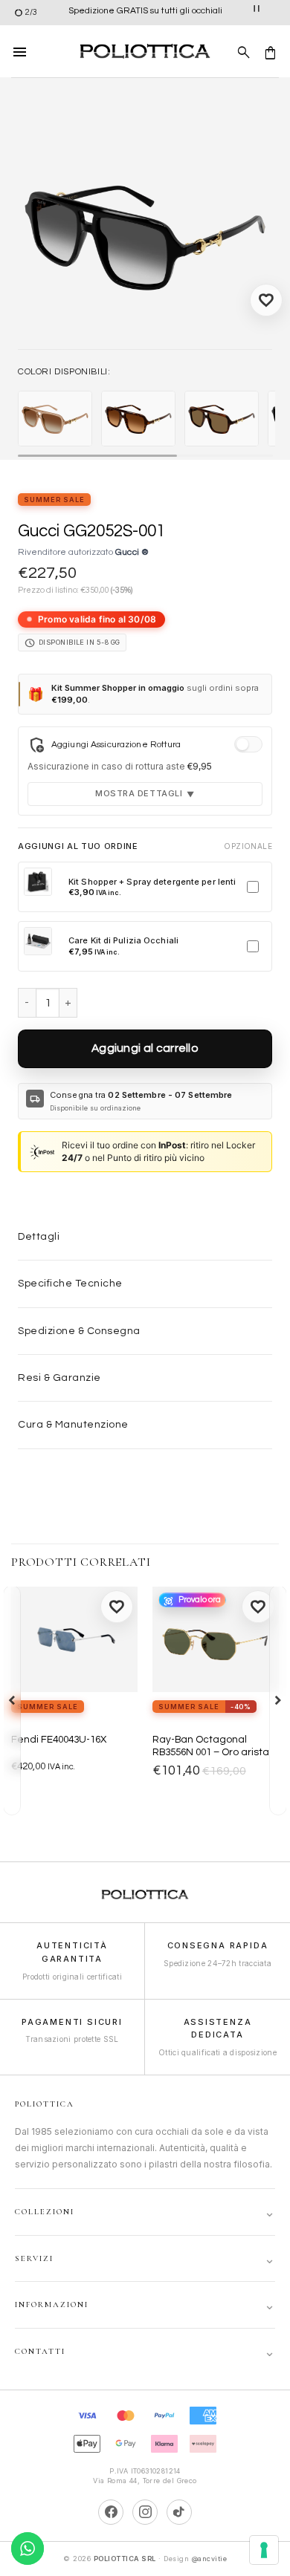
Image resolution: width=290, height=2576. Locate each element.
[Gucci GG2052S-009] (222, 419)
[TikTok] (179, 2512)
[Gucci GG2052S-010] (55, 419)
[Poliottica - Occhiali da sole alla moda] (145, 52)
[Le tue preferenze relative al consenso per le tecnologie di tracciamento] (264, 2550)
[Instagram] (145, 2512)
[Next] (278, 1700)
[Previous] (12, 1700)
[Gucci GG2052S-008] (138, 419)
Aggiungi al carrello (145, 1048)
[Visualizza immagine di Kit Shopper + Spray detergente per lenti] (38, 882)
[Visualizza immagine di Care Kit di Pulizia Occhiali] (38, 941)
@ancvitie (210, 2559)
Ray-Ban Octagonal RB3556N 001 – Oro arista (211, 1746)
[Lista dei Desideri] (266, 300)
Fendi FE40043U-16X (59, 1740)
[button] (20, 51)
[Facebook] (111, 2512)
